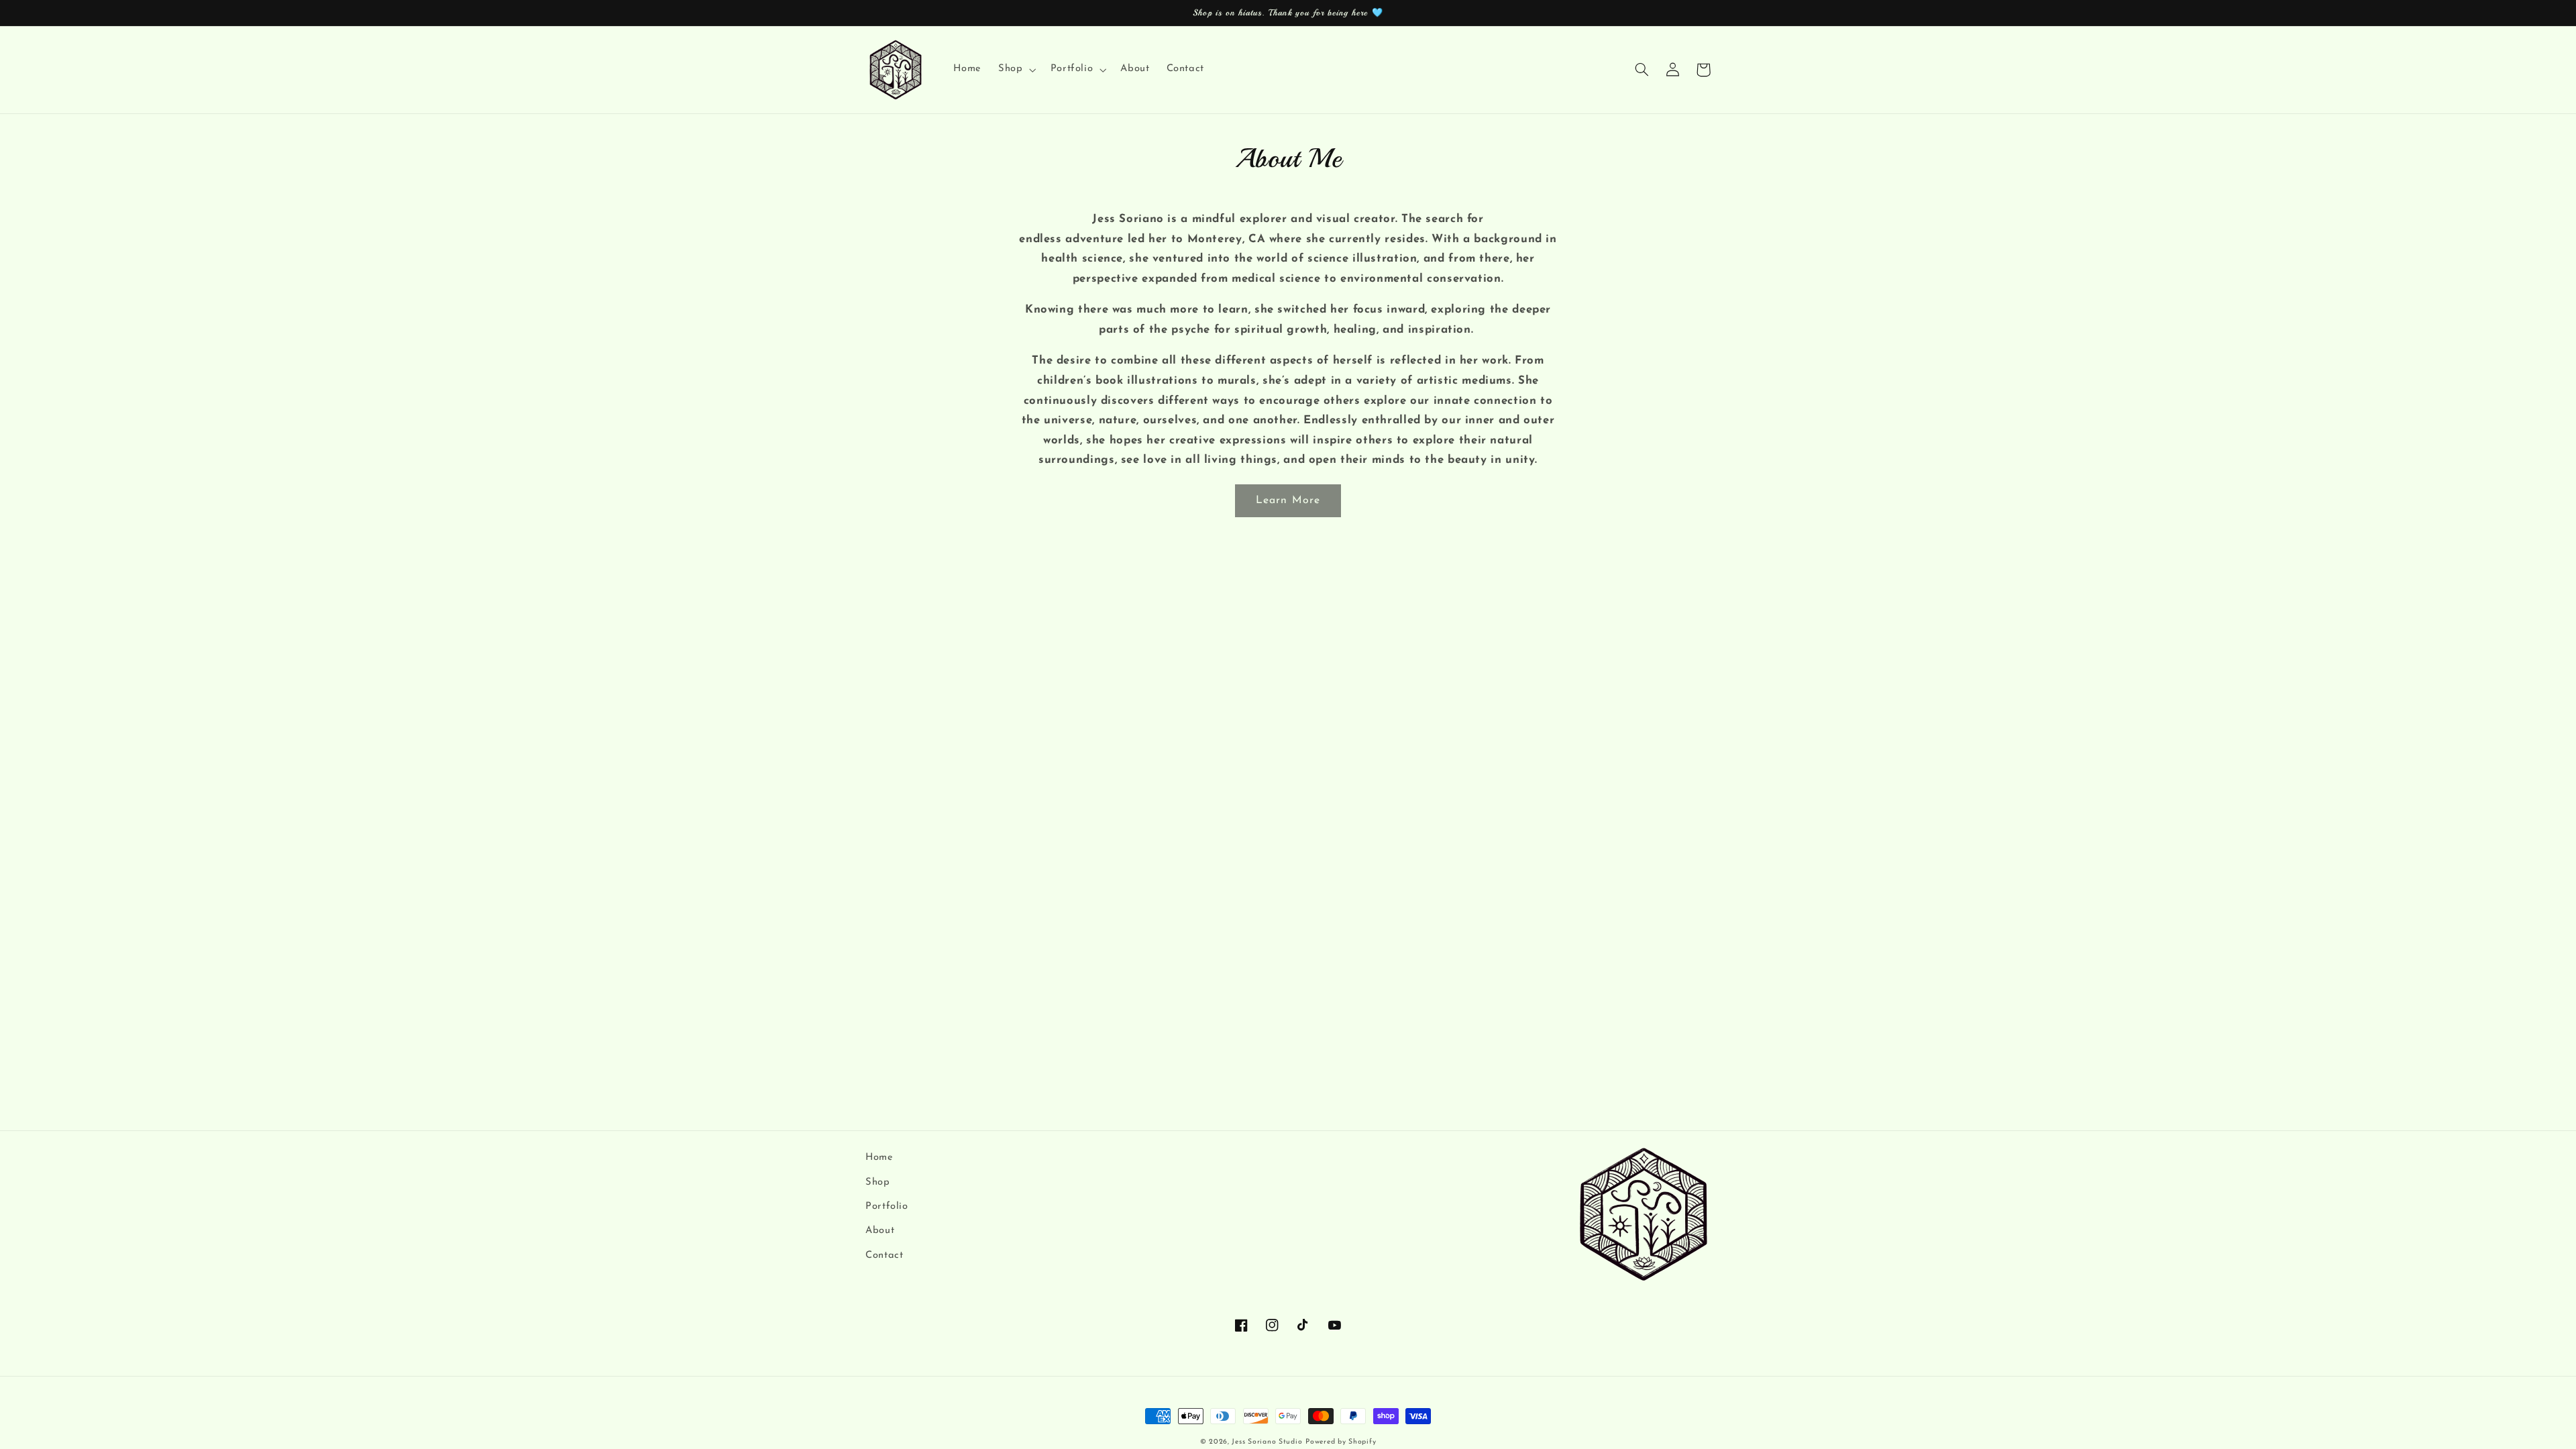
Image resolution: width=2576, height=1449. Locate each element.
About (880, 1231)
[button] (1016, 70)
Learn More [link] (1288, 500)
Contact (884, 1255)
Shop (878, 1182)
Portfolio (887, 1206)
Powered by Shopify (1341, 1442)
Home (879, 1158)
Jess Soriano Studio (1267, 1442)
